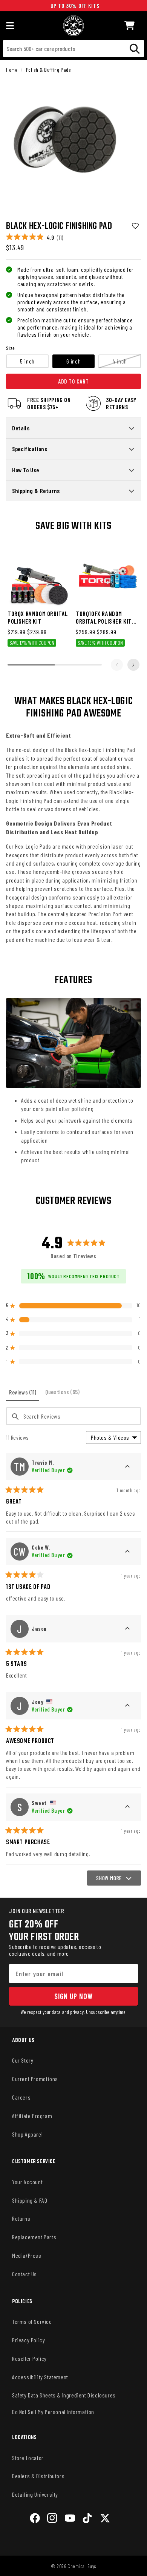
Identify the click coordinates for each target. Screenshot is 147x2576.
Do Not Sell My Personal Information (53, 2412)
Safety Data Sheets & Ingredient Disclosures (64, 2395)
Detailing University (35, 2494)
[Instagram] (52, 2519)
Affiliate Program (32, 2116)
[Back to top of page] (73, 2564)
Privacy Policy (28, 2340)
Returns (21, 2218)
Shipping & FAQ (30, 2200)
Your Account (27, 2182)
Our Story (23, 2060)
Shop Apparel (27, 2134)
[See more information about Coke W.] (127, 1551)
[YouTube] (70, 2519)
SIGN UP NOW (73, 1996)
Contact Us (24, 2274)
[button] (130, 25)
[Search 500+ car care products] (135, 49)
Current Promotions (35, 2079)
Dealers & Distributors (38, 2476)
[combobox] (73, 49)
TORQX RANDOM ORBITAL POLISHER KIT (38, 617)
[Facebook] (35, 2519)
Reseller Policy (29, 2358)
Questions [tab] (64, 1394)
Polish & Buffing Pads (48, 70)
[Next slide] (133, 665)
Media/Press (27, 2255)
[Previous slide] (117, 665)
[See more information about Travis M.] (127, 1467)
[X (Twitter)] (105, 2519)
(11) (60, 237)
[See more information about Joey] (127, 1706)
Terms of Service (32, 2321)
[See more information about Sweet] (127, 1807)
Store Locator (28, 2458)
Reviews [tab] (24, 1395)
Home (12, 70)
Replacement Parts (34, 2237)
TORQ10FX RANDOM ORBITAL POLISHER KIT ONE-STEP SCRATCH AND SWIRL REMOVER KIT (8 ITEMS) (107, 617)
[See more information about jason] (127, 1629)
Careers (21, 2097)
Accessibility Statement (40, 2377)
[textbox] (73, 1416)
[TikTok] (87, 2519)
